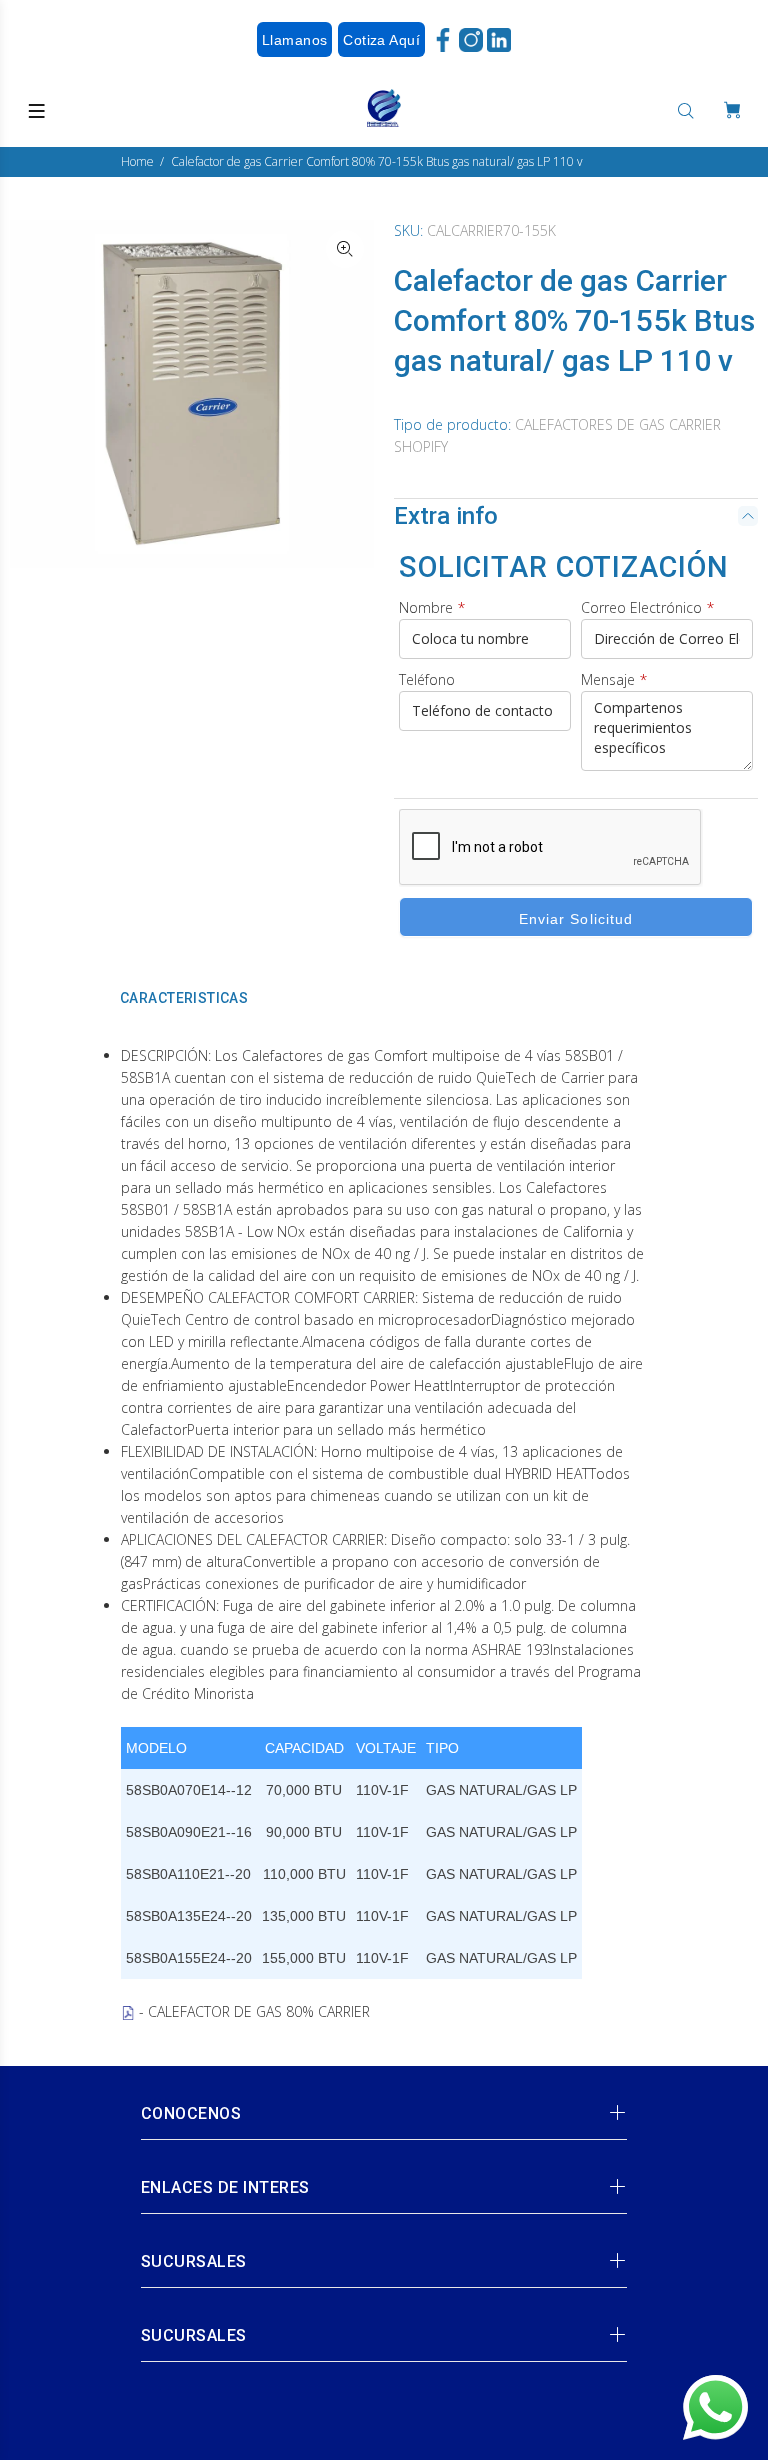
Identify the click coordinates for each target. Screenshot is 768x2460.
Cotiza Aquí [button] (381, 40)
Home (137, 161)
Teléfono (427, 679)
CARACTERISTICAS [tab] (184, 998)
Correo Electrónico (647, 607)
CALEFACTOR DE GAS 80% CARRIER (259, 2011)
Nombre (432, 607)
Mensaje (614, 679)
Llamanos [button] (294, 40)
